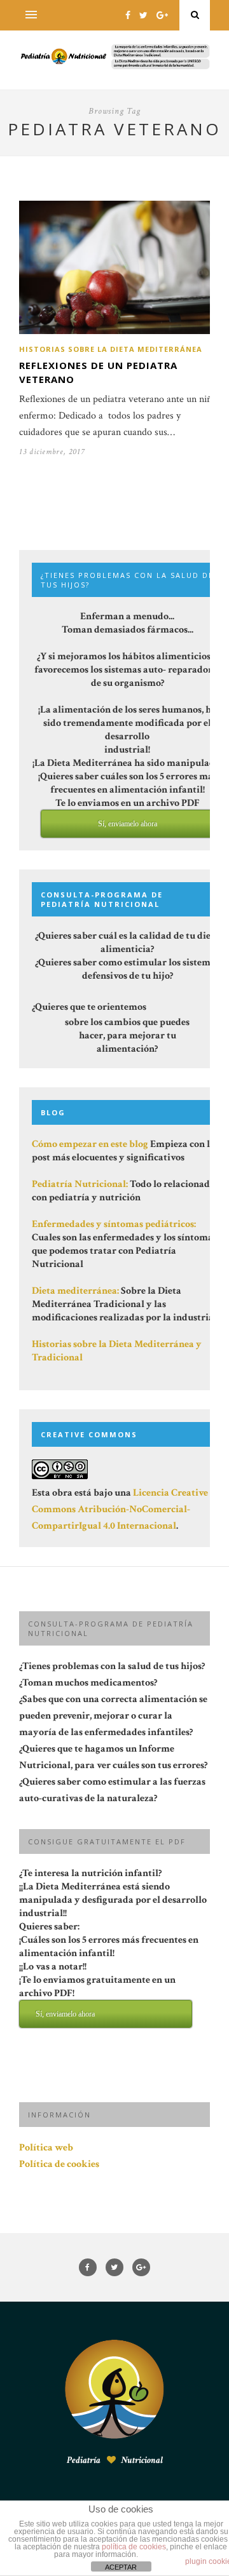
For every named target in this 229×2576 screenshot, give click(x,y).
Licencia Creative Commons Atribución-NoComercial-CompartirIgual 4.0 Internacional (120, 1509)
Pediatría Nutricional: (80, 1184)
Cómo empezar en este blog (90, 1144)
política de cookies (134, 2547)
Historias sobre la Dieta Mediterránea (111, 349)
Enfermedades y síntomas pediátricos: (114, 1224)
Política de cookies (59, 2164)
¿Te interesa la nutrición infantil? (113, 1942)
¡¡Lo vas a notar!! (97, 1989)
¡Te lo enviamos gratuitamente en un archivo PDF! (97, 1996)
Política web (46, 2148)
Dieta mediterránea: (75, 1291)
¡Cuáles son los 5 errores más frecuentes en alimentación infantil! (109, 1976)
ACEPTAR (121, 2567)
